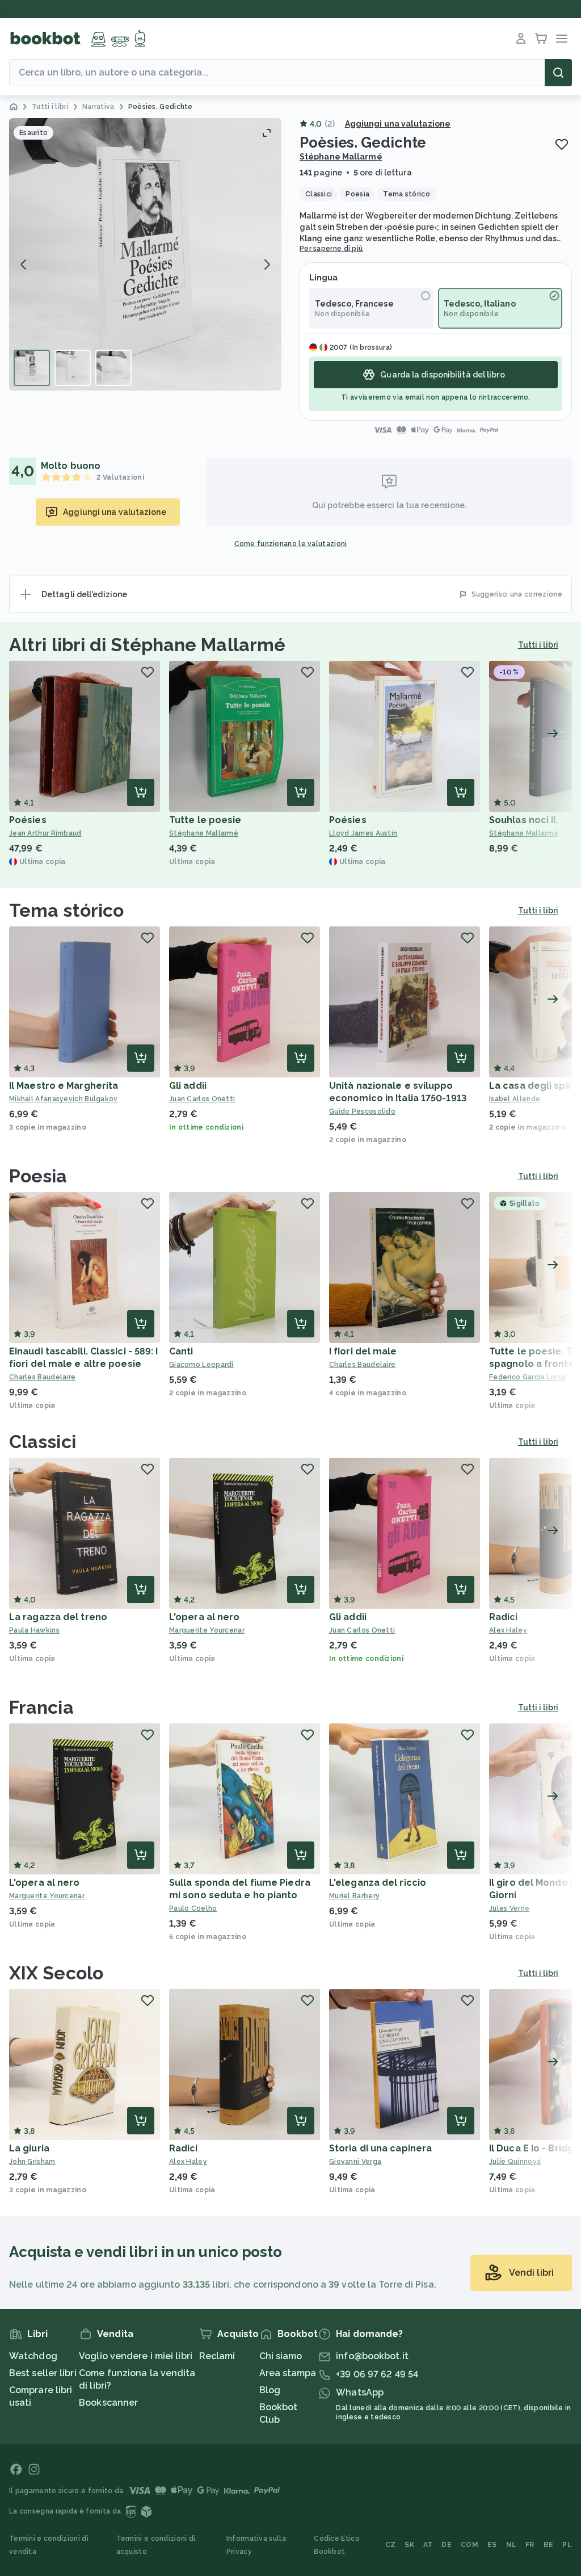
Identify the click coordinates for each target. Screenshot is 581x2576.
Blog (270, 2390)
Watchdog (33, 2356)
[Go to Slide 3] (113, 368)
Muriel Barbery (354, 1896)
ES (492, 2545)
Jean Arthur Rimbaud (45, 833)
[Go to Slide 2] (73, 368)
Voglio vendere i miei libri (136, 2356)
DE (447, 2545)
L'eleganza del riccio (378, 1883)
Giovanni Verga (355, 2162)
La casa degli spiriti (535, 1086)
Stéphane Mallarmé (341, 157)
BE (549, 2545)
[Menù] (562, 39)
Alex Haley (188, 2162)
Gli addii (188, 1086)
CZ (391, 2545)
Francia (41, 1707)
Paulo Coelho (193, 1908)
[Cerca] (558, 73)
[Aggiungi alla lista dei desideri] (562, 144)
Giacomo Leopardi (201, 1365)
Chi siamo (281, 2356)
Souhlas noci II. (524, 820)
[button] (145, 254)
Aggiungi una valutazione (398, 124)
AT (428, 2545)
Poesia (38, 1176)
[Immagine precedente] (24, 265)
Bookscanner (108, 2403)
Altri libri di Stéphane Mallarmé (147, 645)
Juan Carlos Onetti (202, 1099)
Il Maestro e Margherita (64, 1086)
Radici (504, 1617)
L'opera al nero (205, 1617)
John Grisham (32, 2162)
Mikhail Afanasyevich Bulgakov (64, 1099)
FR (530, 2545)
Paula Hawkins (34, 1630)
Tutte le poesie (205, 820)
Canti (181, 1351)
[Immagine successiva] (267, 265)
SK (409, 2545)
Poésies (28, 820)
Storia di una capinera (380, 2148)
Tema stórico (66, 910)
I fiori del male (363, 1351)
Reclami (217, 2356)
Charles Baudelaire (42, 1377)
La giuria (29, 2148)
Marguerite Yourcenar (207, 1630)
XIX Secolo (56, 1973)
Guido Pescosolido (362, 1111)
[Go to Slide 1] (32, 368)
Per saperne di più (331, 249)
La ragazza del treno (58, 1617)
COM (470, 2545)
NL (511, 2545)
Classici (43, 1442)
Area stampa (288, 2373)
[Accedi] (521, 39)
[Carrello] (541, 39)
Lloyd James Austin (363, 833)
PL (567, 2545)
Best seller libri (43, 2373)
